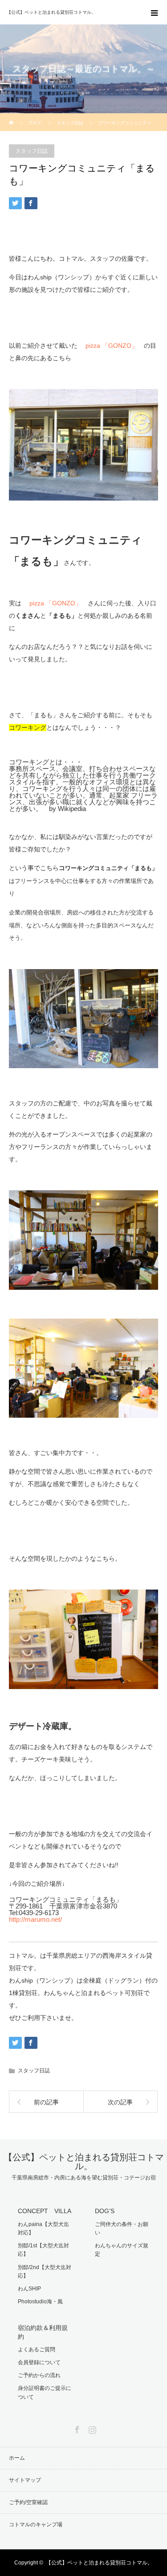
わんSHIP (29, 2289)
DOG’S (105, 2211)
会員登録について (39, 2362)
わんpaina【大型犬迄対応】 (43, 2228)
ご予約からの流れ (39, 2375)
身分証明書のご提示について (45, 2392)
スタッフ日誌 (32, 151)
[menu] (155, 12)
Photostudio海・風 (40, 2302)
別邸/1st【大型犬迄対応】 (43, 2250)
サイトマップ (25, 2480)
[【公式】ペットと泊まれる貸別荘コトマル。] (70, 12)
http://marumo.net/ (35, 1919)
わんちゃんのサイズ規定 (122, 2250)
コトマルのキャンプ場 (36, 2524)
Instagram (91, 2428)
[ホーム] (12, 117)
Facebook (76, 2428)
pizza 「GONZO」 (112, 346)
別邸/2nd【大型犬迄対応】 (45, 2272)
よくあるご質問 (37, 2349)
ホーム (17, 2458)
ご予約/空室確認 (28, 2502)
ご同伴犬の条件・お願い (122, 2228)
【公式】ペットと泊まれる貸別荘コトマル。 (84, 2162)
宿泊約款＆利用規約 (43, 2332)
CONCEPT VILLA (45, 2211)
